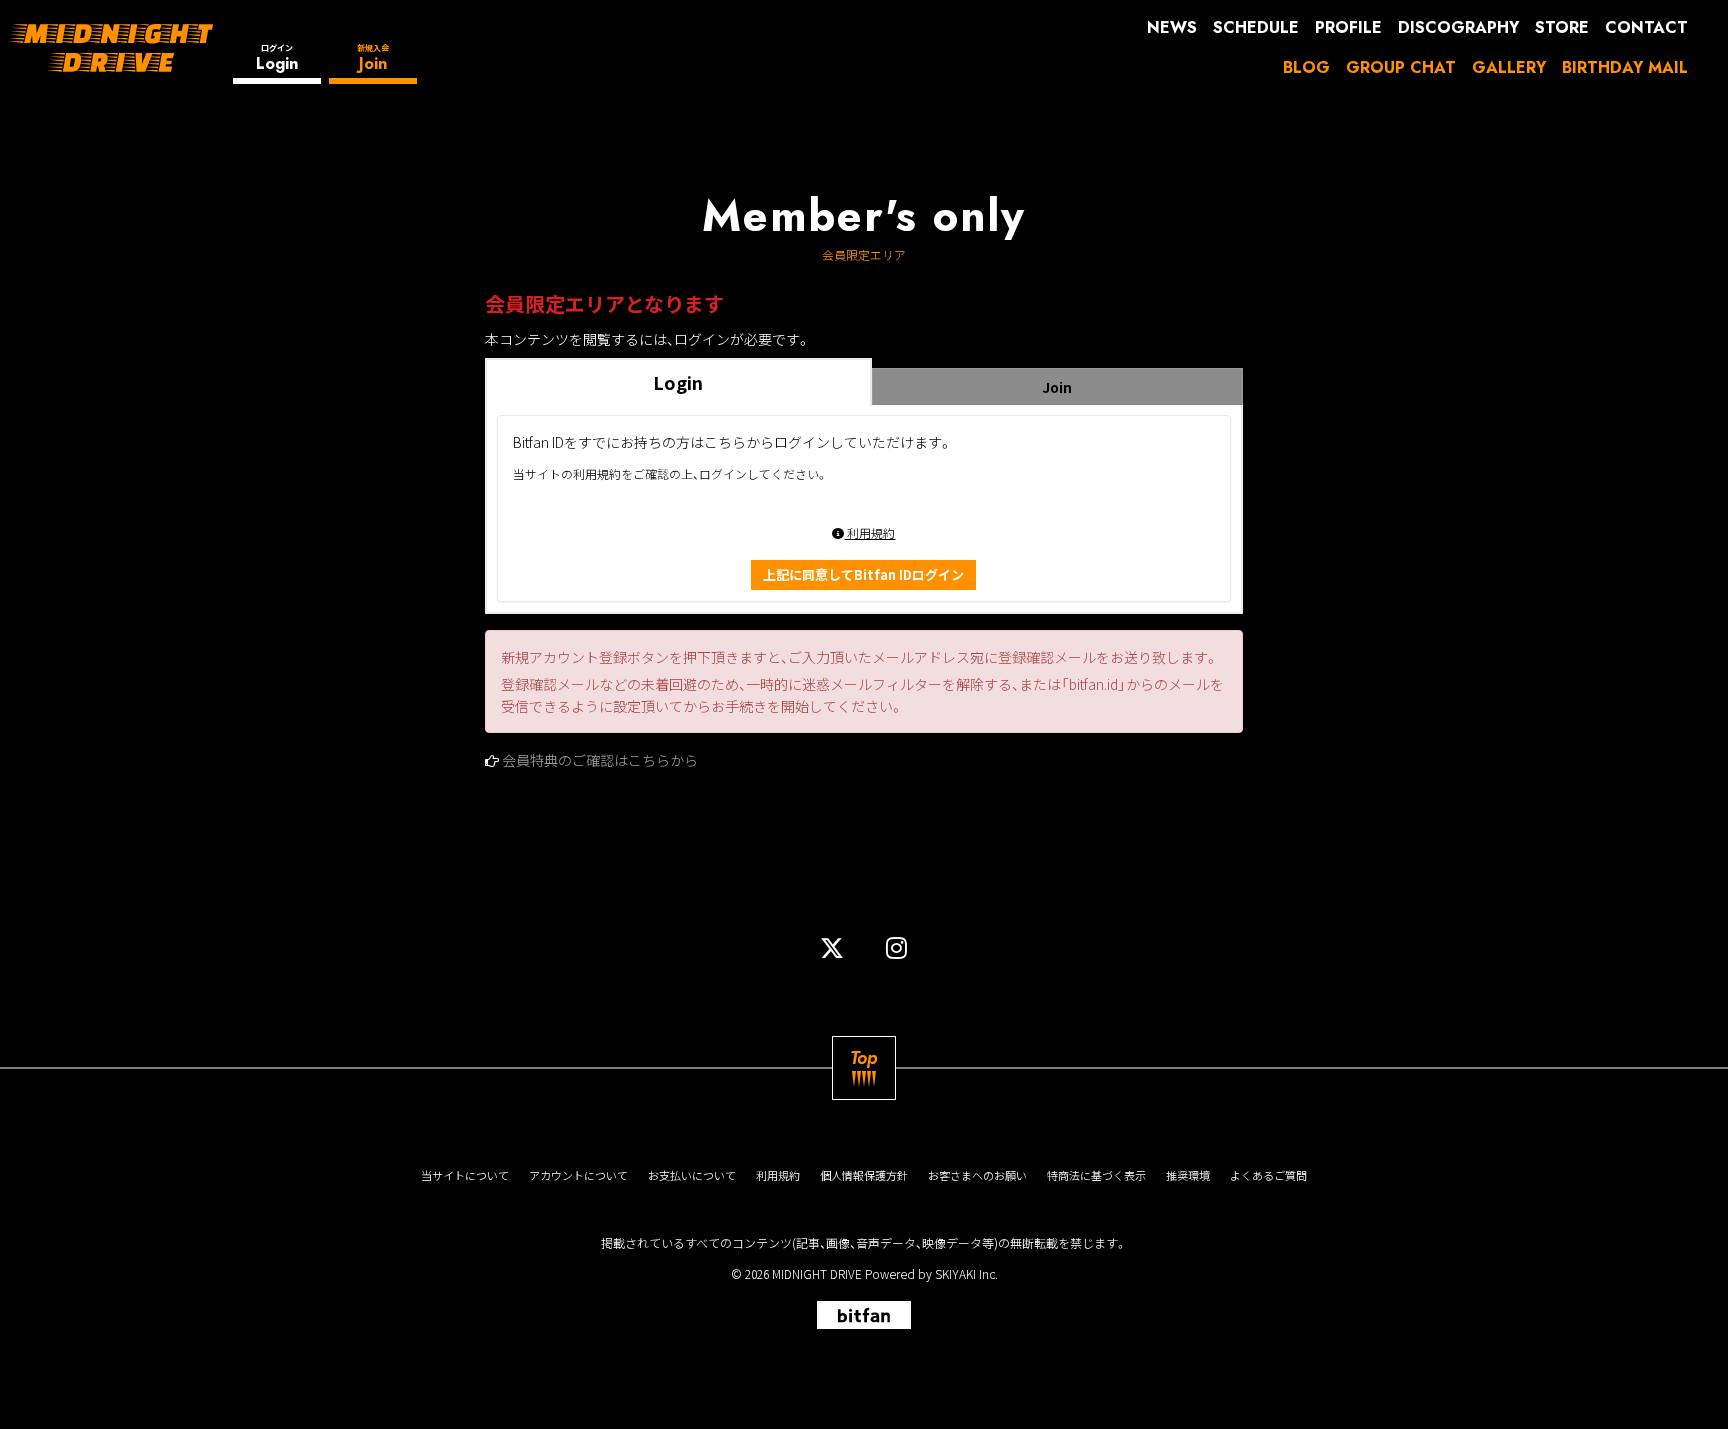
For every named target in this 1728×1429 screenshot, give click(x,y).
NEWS (1172, 27)
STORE (1562, 27)
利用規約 (869, 532)
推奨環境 (1188, 1175)
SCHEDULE (1256, 27)
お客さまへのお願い (977, 1175)
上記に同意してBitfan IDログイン (863, 574)
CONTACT (1646, 27)
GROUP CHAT (1401, 67)
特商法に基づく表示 (1096, 1175)
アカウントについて (578, 1175)
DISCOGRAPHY (1458, 27)
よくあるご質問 (1268, 1175)
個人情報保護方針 (864, 1175)
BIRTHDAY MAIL (1625, 67)
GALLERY (1509, 67)
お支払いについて (692, 1175)
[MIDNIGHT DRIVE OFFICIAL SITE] (110, 48)
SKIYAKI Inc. (966, 1273)
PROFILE (1348, 27)
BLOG (1306, 67)
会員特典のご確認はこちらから (600, 760)
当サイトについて (465, 1175)
